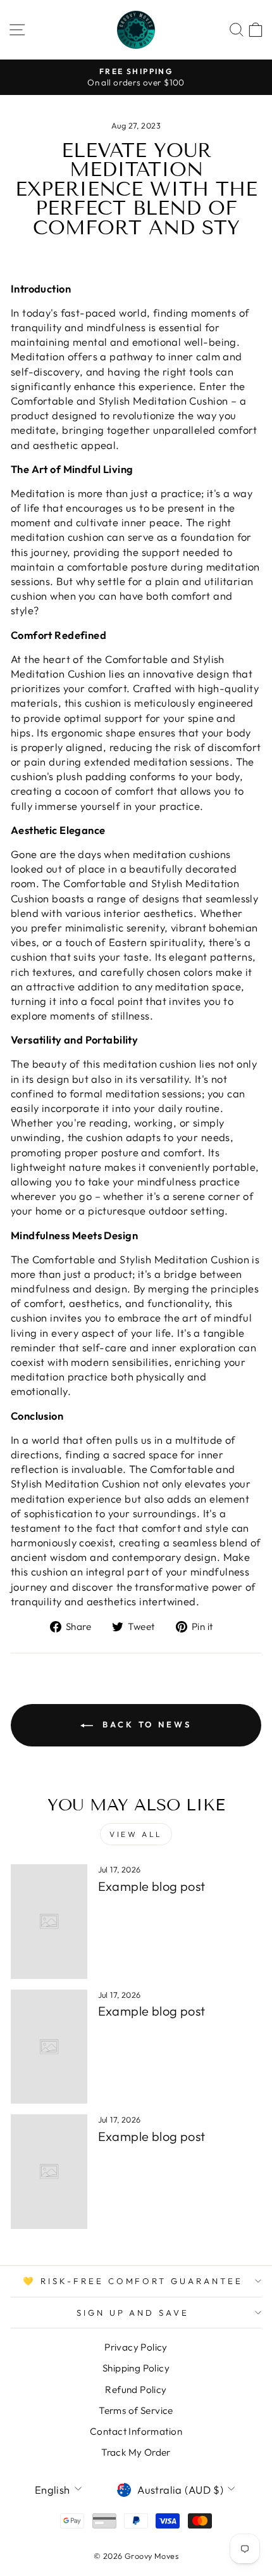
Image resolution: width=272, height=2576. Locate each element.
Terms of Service (136, 2410)
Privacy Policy (136, 2347)
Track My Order (136, 2452)
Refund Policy (136, 2390)
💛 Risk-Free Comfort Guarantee (133, 2281)
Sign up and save (133, 2313)
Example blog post (152, 1886)
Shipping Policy (136, 2368)
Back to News (145, 1724)
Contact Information (136, 2431)
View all (136, 1834)
